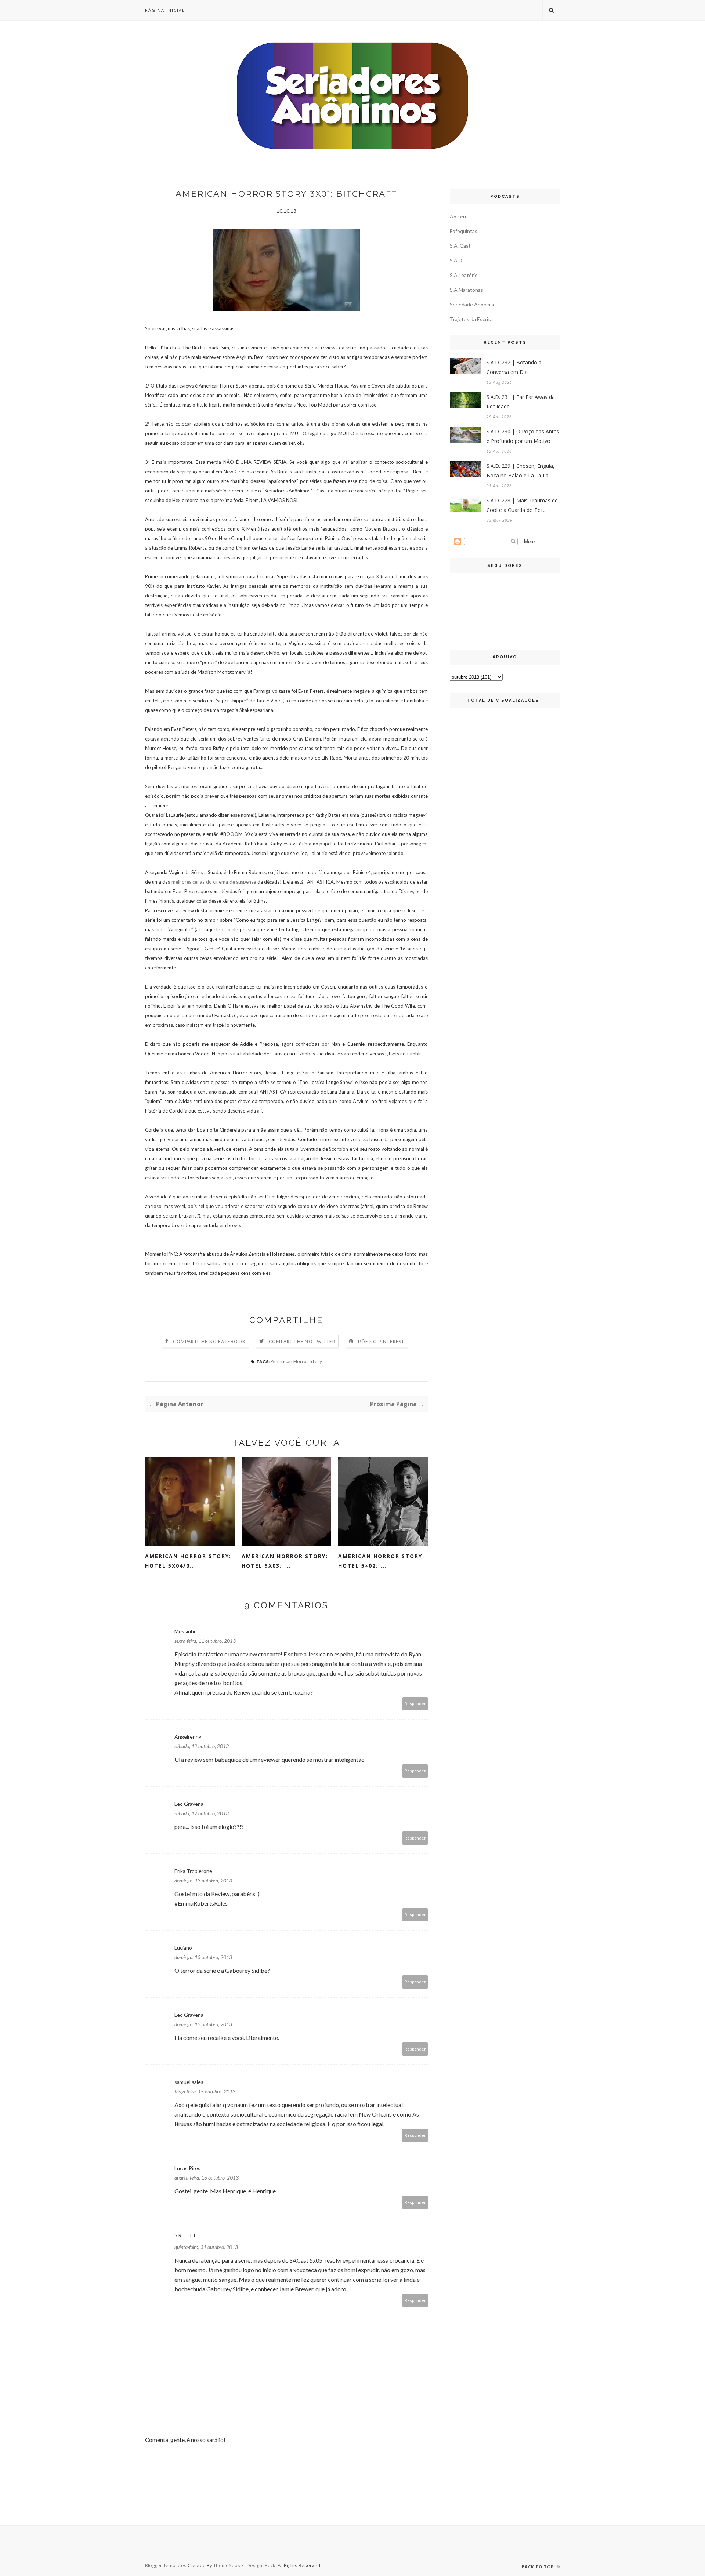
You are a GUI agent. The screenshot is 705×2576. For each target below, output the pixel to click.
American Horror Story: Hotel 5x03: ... (285, 1561)
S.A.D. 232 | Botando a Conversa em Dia (514, 367)
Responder (415, 1704)
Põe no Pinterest (381, 1341)
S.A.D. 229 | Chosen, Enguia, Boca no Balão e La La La (520, 471)
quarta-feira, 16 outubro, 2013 (207, 2178)
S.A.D (456, 260)
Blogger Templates (166, 2565)
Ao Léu (458, 216)
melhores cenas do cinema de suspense (214, 882)
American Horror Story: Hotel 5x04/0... (188, 1561)
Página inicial (165, 10)
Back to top (538, 2567)
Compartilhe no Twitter (302, 1341)
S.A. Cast (460, 246)
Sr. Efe (186, 2235)
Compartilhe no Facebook (209, 1341)
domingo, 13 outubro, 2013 (203, 1880)
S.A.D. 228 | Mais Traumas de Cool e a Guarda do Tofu (522, 505)
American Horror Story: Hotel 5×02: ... (381, 1561)
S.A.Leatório (464, 275)
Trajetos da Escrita (471, 319)
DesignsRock (261, 2565)
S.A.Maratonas (467, 290)
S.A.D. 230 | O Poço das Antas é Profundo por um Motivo (523, 436)
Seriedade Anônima (472, 304)
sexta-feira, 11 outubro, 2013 (205, 1641)
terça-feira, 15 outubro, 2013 (205, 2091)
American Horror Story (296, 1361)
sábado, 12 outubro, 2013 (202, 1746)
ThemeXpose (228, 2565)
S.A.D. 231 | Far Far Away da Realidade (521, 402)
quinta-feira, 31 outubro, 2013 (206, 2247)
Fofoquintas (464, 231)
